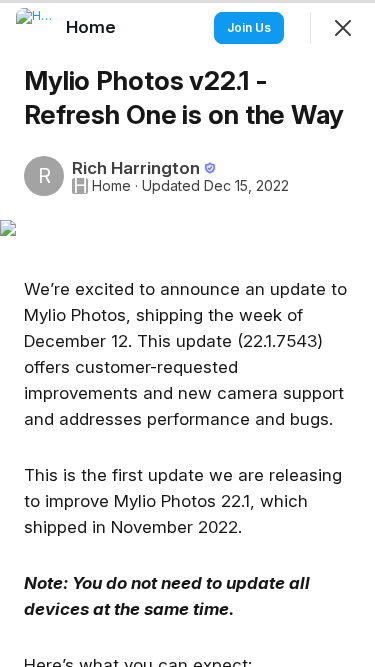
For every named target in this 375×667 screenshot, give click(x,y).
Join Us (249, 27)
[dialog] (187, 333)
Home (111, 186)
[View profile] (36, 28)
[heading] (93, 27)
